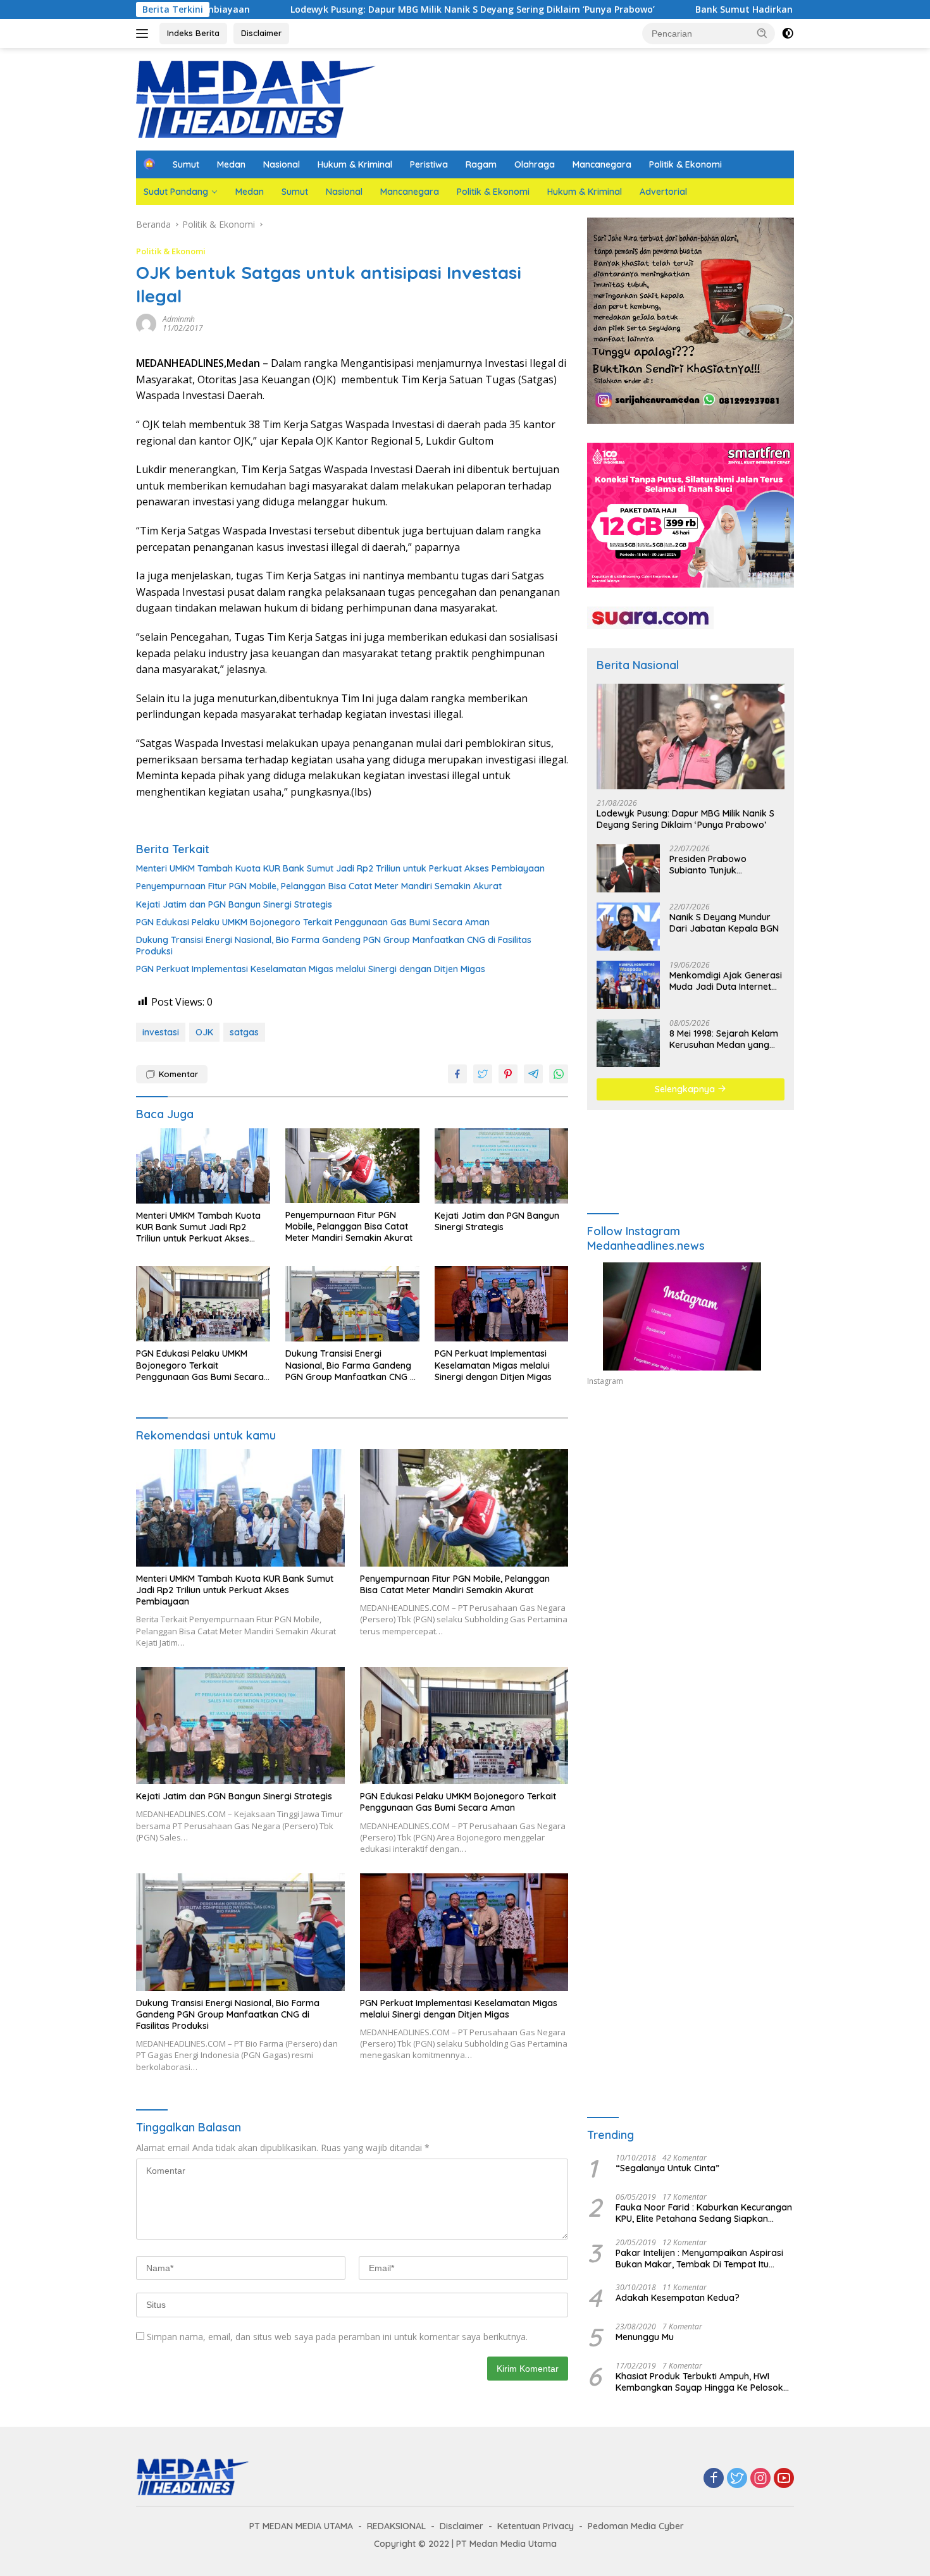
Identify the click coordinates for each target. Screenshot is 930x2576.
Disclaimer (261, 33)
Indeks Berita (193, 33)
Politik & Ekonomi (685, 164)
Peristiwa (429, 164)
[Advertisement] (691, 1513)
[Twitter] (737, 2479)
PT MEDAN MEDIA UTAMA (301, 2526)
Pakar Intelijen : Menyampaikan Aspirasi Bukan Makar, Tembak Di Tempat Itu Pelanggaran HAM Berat (699, 2259)
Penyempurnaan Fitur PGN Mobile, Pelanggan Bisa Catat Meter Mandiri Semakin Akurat (319, 886)
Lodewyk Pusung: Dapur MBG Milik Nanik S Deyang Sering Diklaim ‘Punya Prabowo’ (352, 9)
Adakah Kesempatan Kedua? (678, 2298)
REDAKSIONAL (396, 2526)
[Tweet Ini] (483, 1074)
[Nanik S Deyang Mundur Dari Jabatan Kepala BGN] (628, 927)
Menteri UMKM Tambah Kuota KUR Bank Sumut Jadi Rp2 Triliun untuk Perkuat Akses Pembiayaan (340, 868)
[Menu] (145, 34)
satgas (244, 1032)
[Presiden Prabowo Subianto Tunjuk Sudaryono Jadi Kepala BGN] (628, 868)
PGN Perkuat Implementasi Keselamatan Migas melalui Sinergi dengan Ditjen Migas (311, 969)
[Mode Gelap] (788, 34)
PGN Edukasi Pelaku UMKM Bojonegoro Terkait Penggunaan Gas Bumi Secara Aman (313, 922)
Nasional (282, 164)
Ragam (481, 164)
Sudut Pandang (176, 192)
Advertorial (663, 192)
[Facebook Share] (457, 1074)
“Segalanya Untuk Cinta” (667, 2168)
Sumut (186, 164)
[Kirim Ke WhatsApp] (559, 1074)
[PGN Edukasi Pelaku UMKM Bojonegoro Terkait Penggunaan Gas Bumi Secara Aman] (203, 1304)
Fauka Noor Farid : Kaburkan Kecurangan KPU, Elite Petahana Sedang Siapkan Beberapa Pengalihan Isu (704, 2213)
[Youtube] (784, 2479)
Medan (231, 164)
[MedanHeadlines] (256, 98)
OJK (204, 1032)
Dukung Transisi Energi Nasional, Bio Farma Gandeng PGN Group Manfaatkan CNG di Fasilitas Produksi (334, 946)
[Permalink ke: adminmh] (146, 323)
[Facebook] (714, 2479)
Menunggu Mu (645, 2337)
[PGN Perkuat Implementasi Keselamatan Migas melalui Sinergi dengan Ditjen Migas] (502, 1304)
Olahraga (535, 164)
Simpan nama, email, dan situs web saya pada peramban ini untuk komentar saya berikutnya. (337, 2337)
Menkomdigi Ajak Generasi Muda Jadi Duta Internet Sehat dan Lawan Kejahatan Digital (726, 981)
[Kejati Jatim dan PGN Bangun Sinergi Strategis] (502, 1166)
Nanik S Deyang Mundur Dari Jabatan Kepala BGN (724, 923)
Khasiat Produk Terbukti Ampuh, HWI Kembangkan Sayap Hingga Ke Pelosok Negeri (699, 2382)
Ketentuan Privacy (536, 2526)
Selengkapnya (686, 1089)
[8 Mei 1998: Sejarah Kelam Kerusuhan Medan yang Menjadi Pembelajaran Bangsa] (628, 1043)
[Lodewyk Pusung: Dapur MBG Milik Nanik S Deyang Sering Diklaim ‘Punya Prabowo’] (691, 736)
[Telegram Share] (533, 1074)
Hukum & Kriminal (355, 164)
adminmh (179, 319)
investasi (161, 1032)
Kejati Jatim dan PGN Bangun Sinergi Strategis (234, 904)
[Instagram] (760, 2479)
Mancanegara (602, 164)
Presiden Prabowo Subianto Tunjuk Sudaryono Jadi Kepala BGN (719, 865)
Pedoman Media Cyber (636, 2526)
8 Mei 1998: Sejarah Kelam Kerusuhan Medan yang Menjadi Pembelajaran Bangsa (724, 1039)
